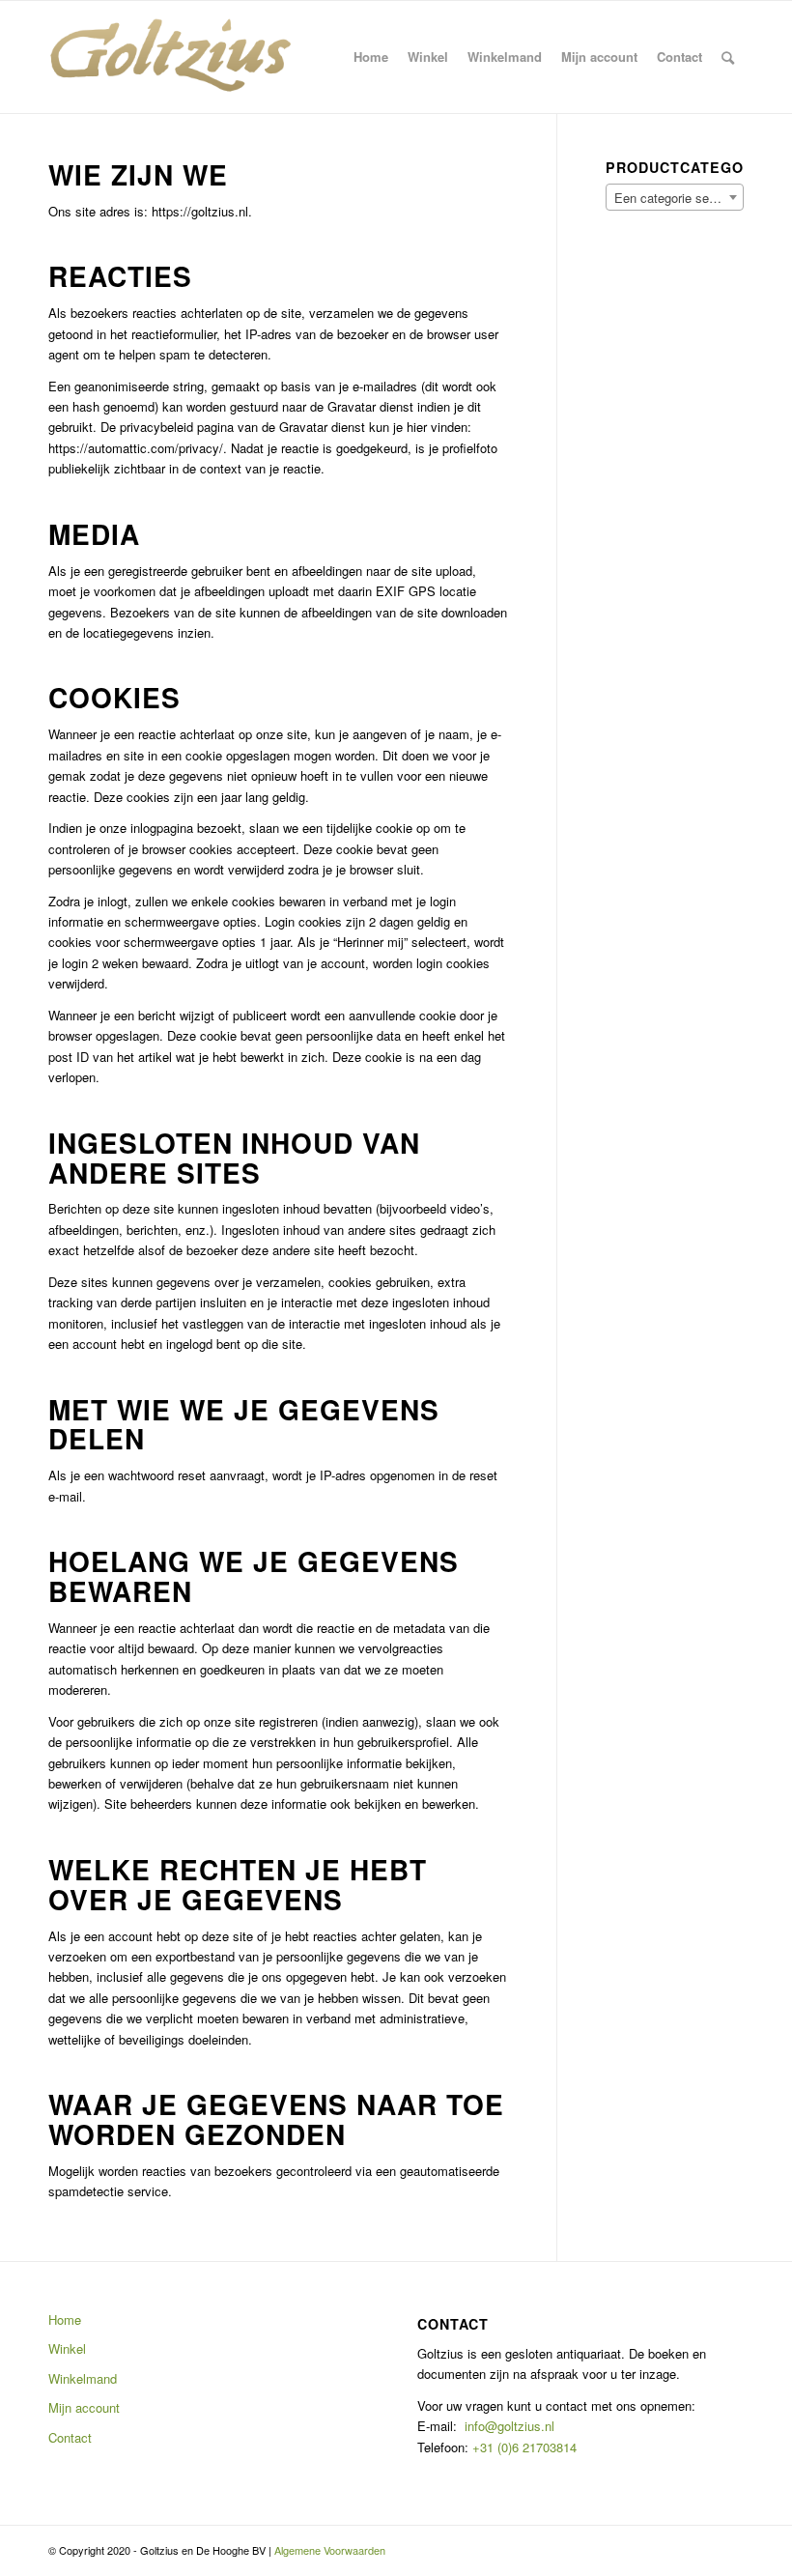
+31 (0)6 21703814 (523, 2447)
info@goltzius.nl (509, 2426)
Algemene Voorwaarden (330, 2550)
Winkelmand (83, 2378)
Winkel (67, 2348)
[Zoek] (728, 57)
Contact (70, 2437)
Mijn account (84, 2407)
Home (65, 2319)
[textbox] (675, 198)
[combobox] (675, 197)
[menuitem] (371, 57)
